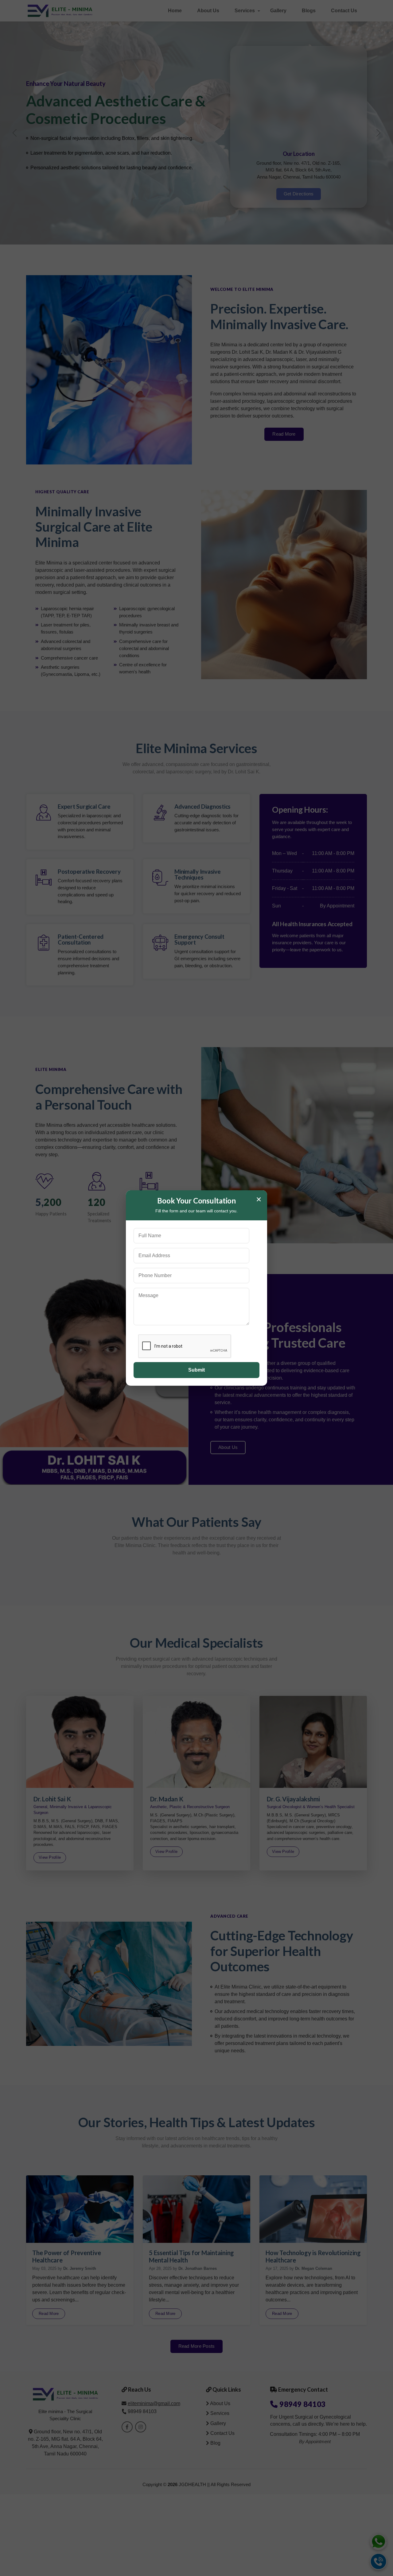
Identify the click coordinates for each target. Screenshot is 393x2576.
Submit (196, 1370)
